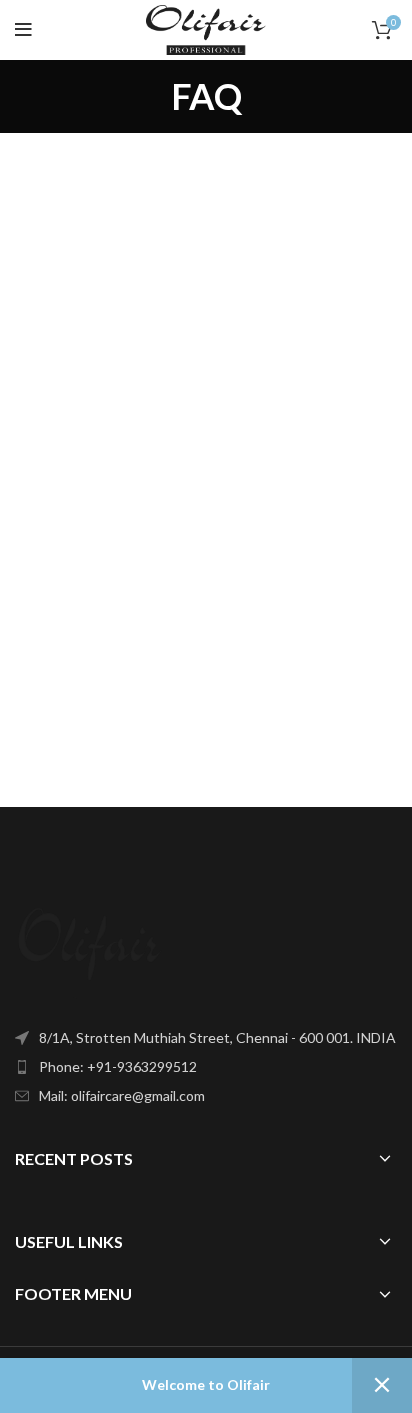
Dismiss (382, 1385)
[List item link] (206, 1067)
